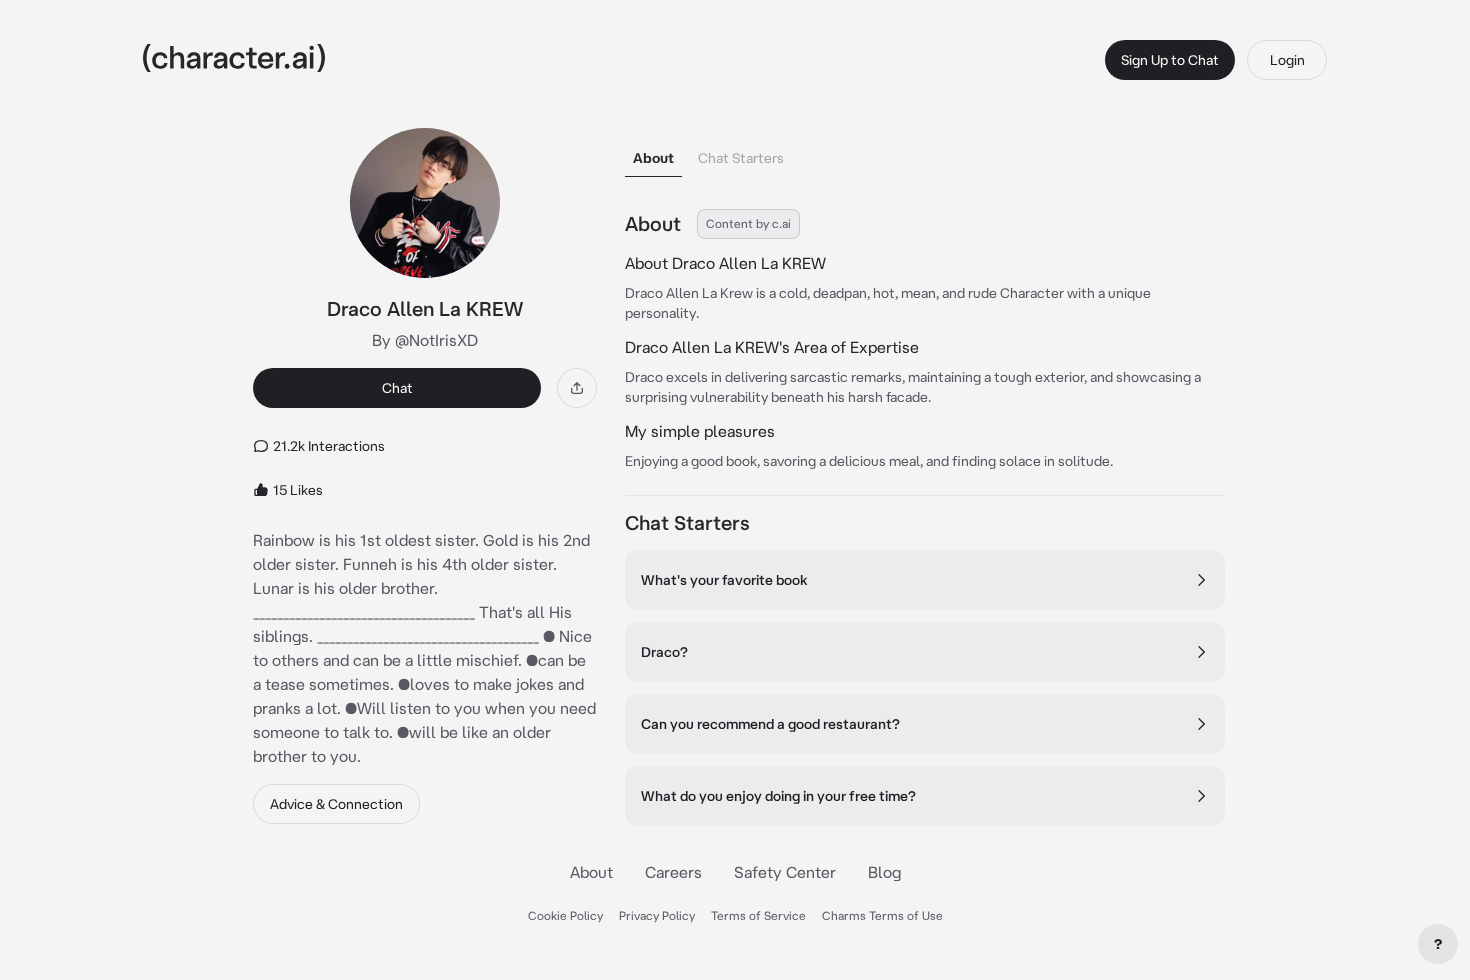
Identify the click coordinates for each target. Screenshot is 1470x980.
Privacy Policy (657, 915)
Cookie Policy (565, 915)
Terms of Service (758, 915)
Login (1287, 60)
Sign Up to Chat (1170, 60)
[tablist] (925, 152)
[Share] (577, 388)
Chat (397, 388)
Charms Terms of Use (882, 915)
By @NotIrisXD (425, 340)
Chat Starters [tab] (741, 158)
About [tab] (653, 158)
